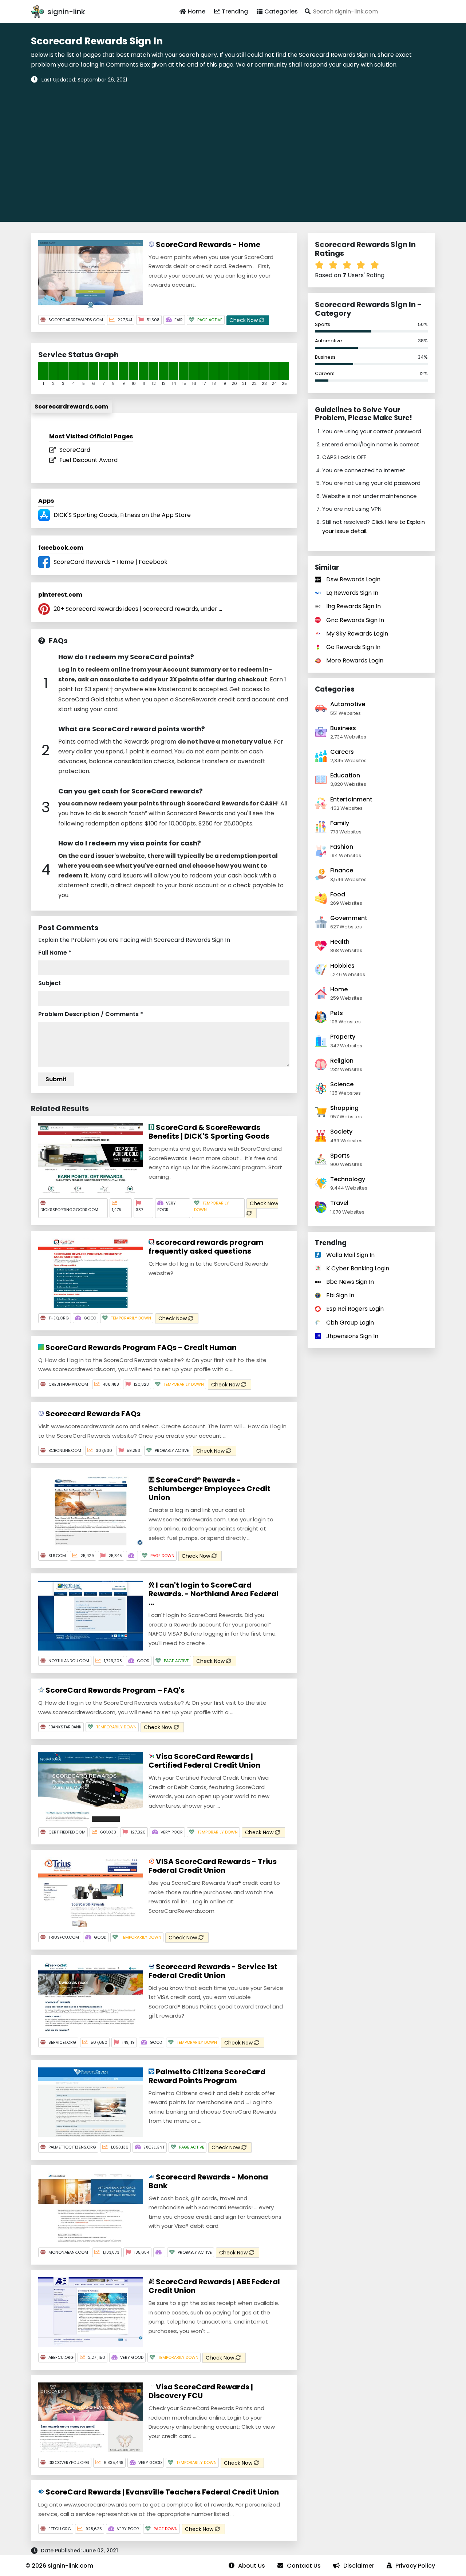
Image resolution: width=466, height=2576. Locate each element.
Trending (235, 11)
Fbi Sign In (340, 1295)
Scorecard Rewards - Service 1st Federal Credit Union (213, 1971)
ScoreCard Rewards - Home (207, 244)
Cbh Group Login (350, 1323)
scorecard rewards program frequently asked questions (206, 1247)
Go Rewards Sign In (353, 647)
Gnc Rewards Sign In (355, 620)
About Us (252, 2566)
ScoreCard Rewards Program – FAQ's (114, 1690)
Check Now (244, 320)
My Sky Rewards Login (357, 634)
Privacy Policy (415, 2566)
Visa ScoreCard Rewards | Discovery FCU (201, 2391)
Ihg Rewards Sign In (354, 606)
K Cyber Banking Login (358, 1268)
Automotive (329, 341)
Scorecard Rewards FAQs (92, 1414)
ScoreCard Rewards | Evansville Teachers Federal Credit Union (161, 2492)
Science (342, 1084)
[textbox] (369, 11)
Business (325, 357)
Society (341, 1132)
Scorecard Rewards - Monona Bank (208, 2181)
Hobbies (342, 966)
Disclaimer (359, 2566)
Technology (348, 1179)
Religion (342, 1061)
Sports (323, 324)
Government (349, 918)
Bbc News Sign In (350, 1282)
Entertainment (351, 799)
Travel (339, 1203)
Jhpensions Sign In (352, 1336)
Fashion (342, 847)
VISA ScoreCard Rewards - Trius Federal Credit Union (213, 1866)
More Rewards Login (355, 660)
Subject (50, 983)
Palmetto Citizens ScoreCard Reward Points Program (207, 2076)
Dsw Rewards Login (353, 579)
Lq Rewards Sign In (352, 593)
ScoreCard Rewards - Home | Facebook (110, 562)
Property (343, 1037)
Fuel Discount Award (88, 460)
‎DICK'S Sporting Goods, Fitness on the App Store (122, 515)
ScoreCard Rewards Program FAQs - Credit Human (140, 1347)
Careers (325, 373)
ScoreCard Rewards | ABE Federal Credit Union (214, 2286)
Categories (281, 11)
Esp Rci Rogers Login (355, 1309)
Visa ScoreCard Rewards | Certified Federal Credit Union (204, 1761)
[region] (233, 148)
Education (345, 775)
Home (197, 11)
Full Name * (55, 953)
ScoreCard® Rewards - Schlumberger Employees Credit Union (210, 1489)
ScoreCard (75, 450)
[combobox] (369, 11)
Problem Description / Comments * (91, 1014)
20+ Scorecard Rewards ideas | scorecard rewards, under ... (138, 609)
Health (340, 942)
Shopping (344, 1108)
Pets (337, 1013)
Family (340, 823)
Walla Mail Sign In (350, 1255)
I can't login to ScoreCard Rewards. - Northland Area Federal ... (214, 1594)
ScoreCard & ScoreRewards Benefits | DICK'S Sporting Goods (209, 1132)
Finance (342, 870)
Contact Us (304, 2566)
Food (338, 894)
